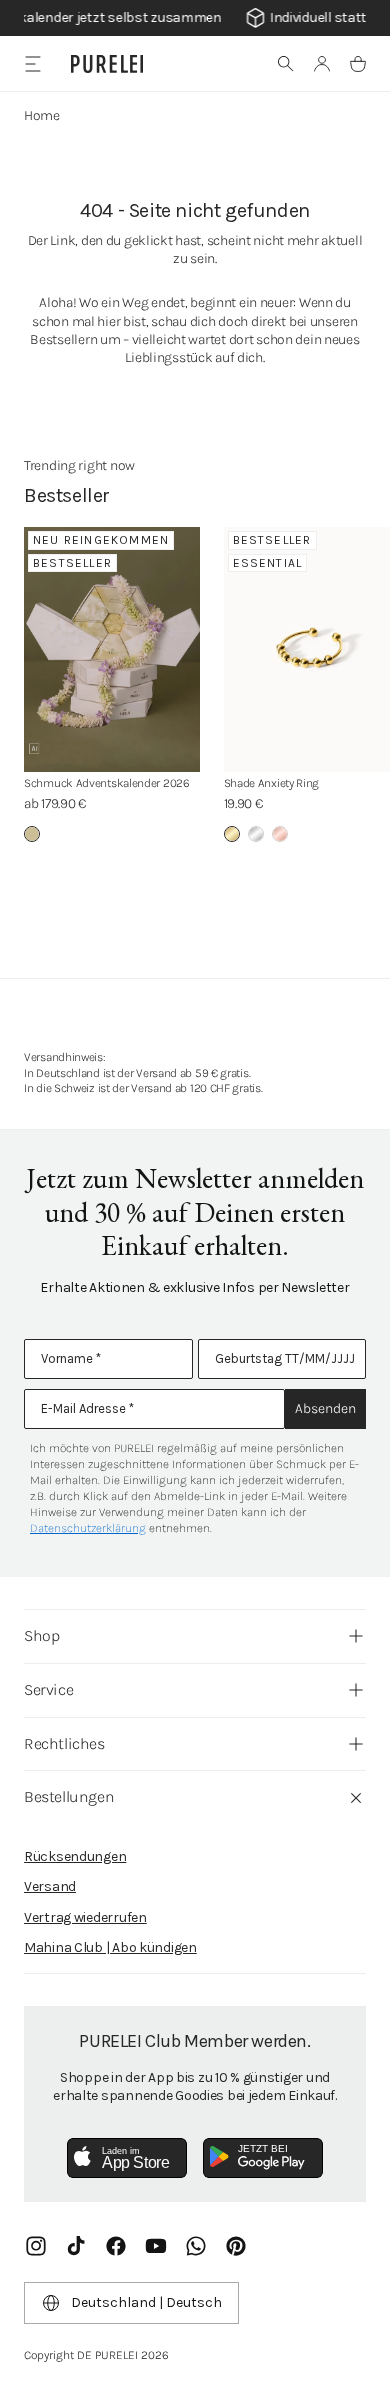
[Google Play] (263, 2158)
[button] (286, 64)
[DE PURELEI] (107, 64)
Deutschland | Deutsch (146, 2302)
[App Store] (127, 2158)
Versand (50, 1886)
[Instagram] (36, 2246)
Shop (41, 1635)
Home (42, 115)
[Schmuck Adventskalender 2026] (112, 649)
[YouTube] (156, 2246)
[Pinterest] (236, 2246)
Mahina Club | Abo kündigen (110, 1947)
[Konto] (322, 64)
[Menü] (32, 63)
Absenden (325, 1408)
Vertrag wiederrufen (85, 1917)
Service (48, 1689)
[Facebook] (116, 2246)
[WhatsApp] (196, 2246)
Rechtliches (64, 1743)
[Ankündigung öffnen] (195, 18)
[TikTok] (76, 2246)
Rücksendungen (75, 1856)
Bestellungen (69, 1796)
